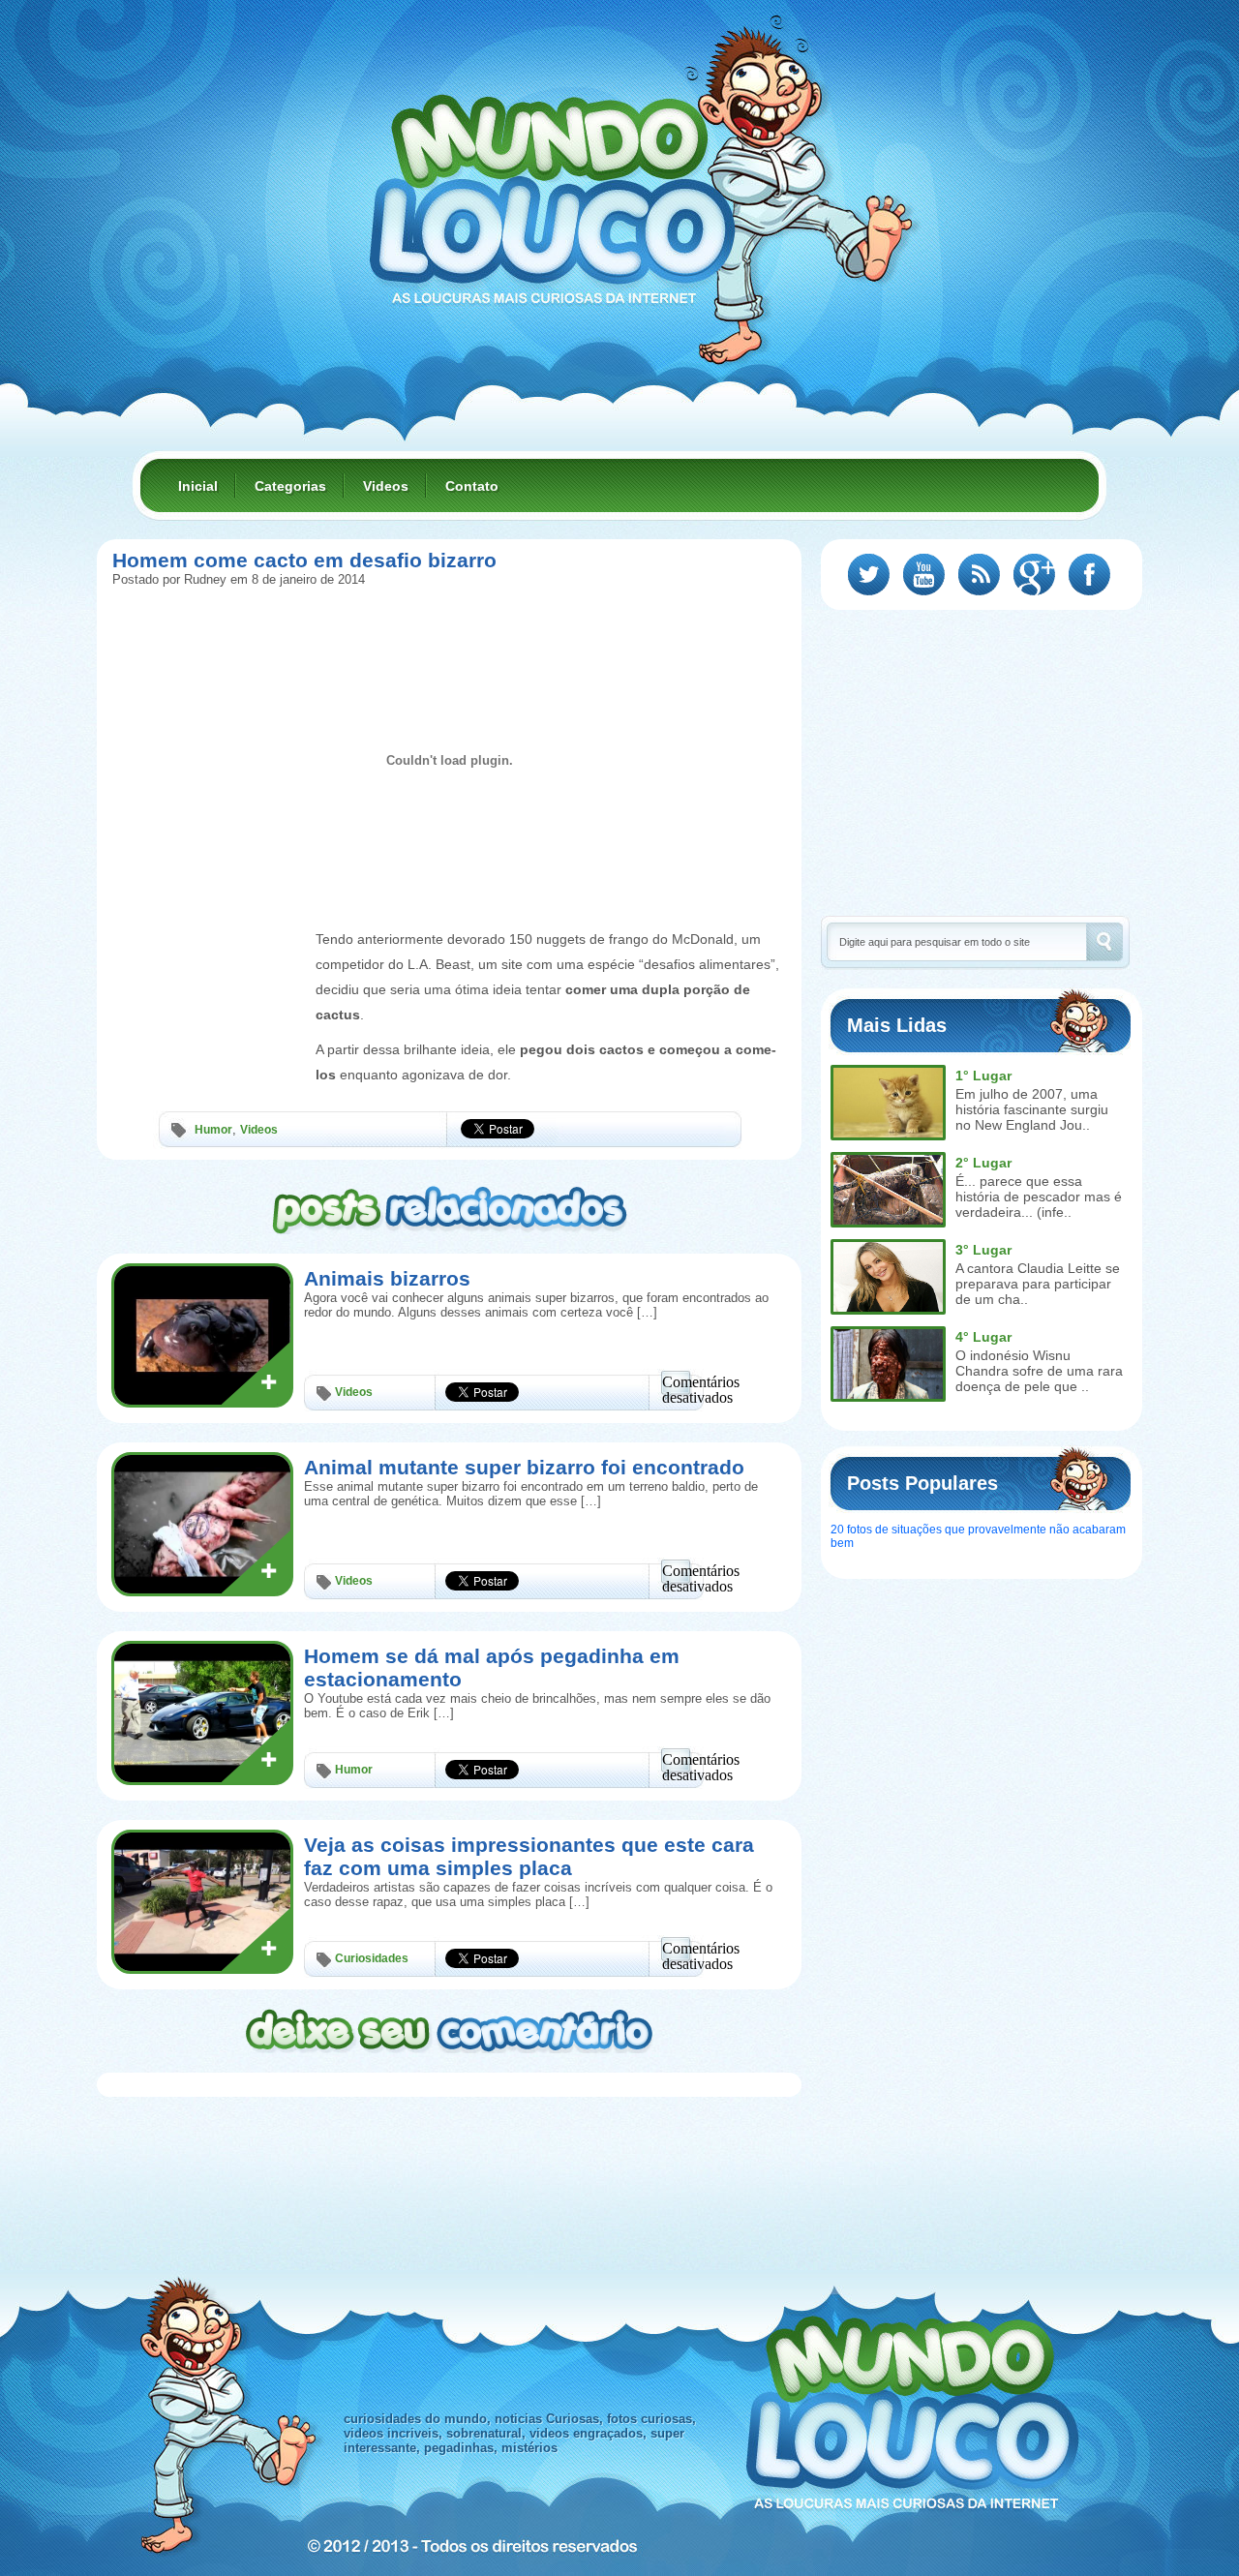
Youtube (924, 575)
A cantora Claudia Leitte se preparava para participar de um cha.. (1038, 1284)
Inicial (198, 486)
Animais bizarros (387, 1278)
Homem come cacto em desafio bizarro (304, 560)
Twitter (869, 575)
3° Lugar (983, 1250)
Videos (386, 486)
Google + (1034, 575)
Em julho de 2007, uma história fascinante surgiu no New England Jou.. (1032, 1109)
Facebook (1089, 575)
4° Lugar (983, 1337)
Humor (213, 1130)
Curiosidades (372, 1958)
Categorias (290, 486)
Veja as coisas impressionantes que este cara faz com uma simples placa (529, 1856)
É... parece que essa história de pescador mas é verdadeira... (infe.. (1039, 1197)
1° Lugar (983, 1076)
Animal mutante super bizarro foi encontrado (524, 1467)
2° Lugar (983, 1163)
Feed (979, 575)
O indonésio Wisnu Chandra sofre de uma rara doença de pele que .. (1039, 1371)
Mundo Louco (552, 188)
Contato (472, 486)
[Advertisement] (209, 971)
